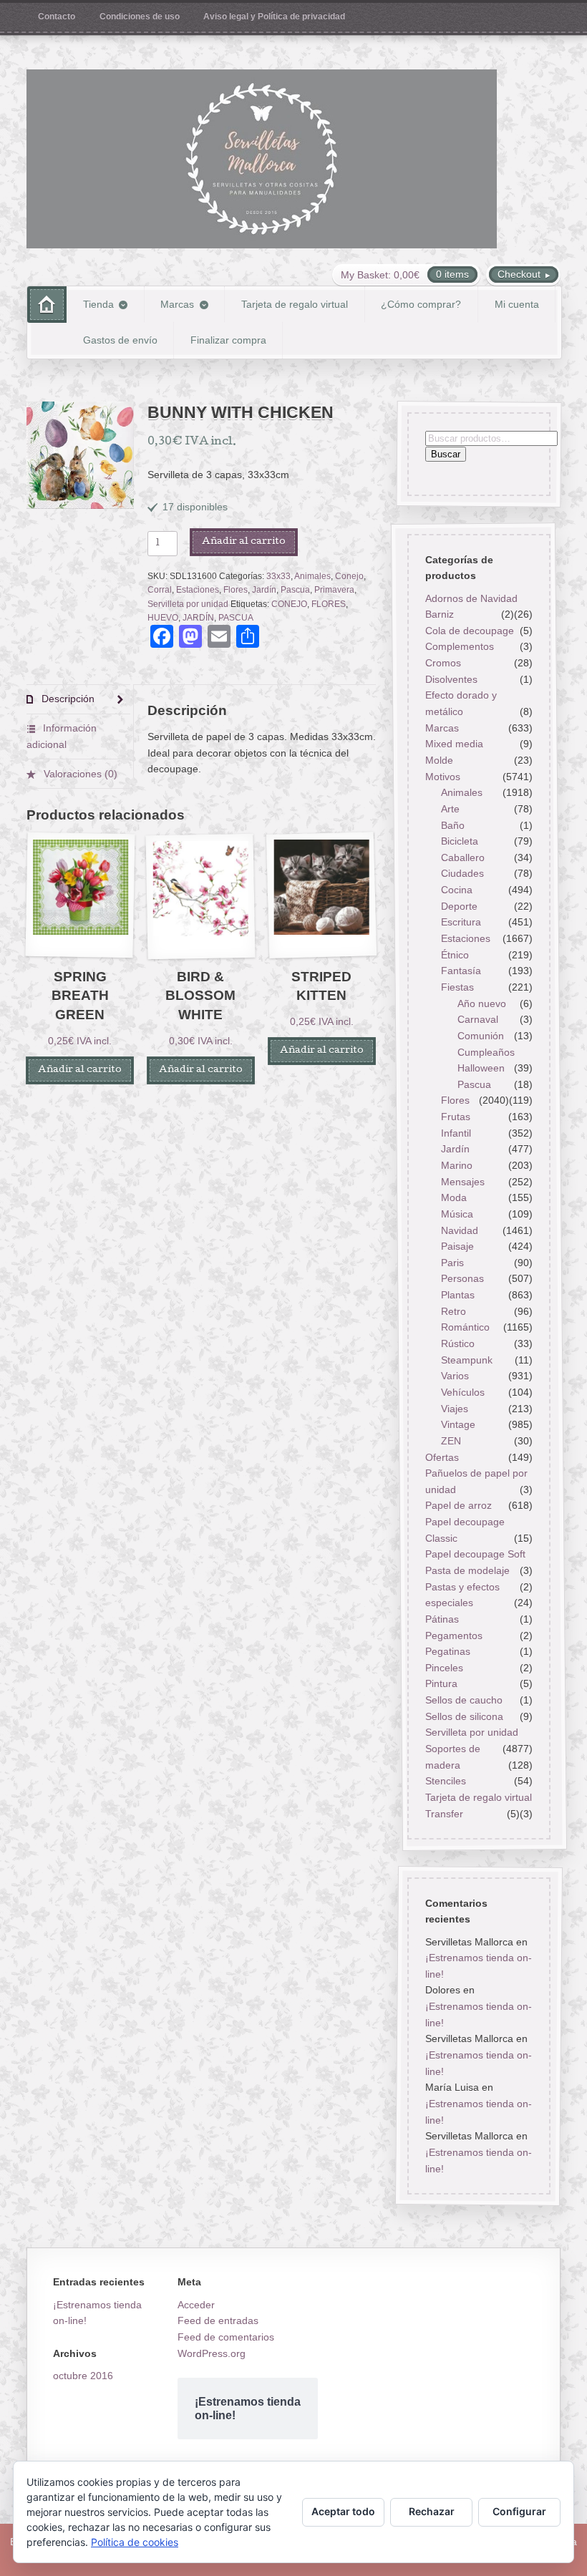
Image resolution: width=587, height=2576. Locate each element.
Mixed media (453, 744)
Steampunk (467, 1360)
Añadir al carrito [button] (80, 1070)
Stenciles (445, 1781)
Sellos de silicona (464, 1716)
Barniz (439, 614)
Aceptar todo (343, 2511)
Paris (452, 1263)
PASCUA (236, 618)
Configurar (519, 2511)
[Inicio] (47, 305)
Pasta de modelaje (467, 1570)
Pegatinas (447, 1651)
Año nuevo (482, 1003)
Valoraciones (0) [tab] (79, 774)
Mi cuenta (517, 304)
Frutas (456, 1117)
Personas (462, 1279)
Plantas (458, 1295)
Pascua (295, 590)
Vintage (458, 1424)
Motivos (442, 777)
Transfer (443, 1814)
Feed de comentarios (226, 2337)
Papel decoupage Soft (475, 1554)
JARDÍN (198, 618)
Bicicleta (460, 841)
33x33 (278, 576)
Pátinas (441, 1619)
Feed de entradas (218, 2320)
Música (457, 1214)
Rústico (458, 1343)
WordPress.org (212, 2353)
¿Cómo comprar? (421, 304)
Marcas (177, 304)
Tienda (98, 304)
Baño (453, 825)
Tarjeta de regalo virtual (295, 304)
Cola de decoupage (469, 631)
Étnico (455, 955)
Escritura (461, 922)
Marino (457, 1165)
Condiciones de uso (140, 16)
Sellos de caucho (463, 1700)
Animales (312, 576)
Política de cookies (135, 2542)
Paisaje (457, 1246)
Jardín (264, 590)
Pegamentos (453, 1635)
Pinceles (443, 1668)
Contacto (57, 16)
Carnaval (478, 1019)
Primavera (334, 590)
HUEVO (163, 618)
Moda (454, 1197)
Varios (455, 1376)
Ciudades (462, 874)
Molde (438, 760)
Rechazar (432, 2511)
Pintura (441, 1684)
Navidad (460, 1230)
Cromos (442, 663)
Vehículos (463, 1392)
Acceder (196, 2305)
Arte (450, 809)
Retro (453, 1311)
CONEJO (289, 604)
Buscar (445, 455)
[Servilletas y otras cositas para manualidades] (262, 159)
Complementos (459, 647)
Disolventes (451, 679)
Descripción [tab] (67, 699)
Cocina (457, 890)
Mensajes (463, 1182)
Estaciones (198, 590)
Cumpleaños (486, 1052)
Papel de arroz (458, 1506)
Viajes (455, 1409)
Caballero (463, 857)
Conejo (349, 576)
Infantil (456, 1133)
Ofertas (441, 1457)
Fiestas (457, 987)
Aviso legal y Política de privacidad (274, 16)
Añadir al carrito (244, 542)
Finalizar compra (228, 340)
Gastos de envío (120, 340)
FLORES (329, 604)
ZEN (451, 1441)
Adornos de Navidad (471, 598)
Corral (160, 590)
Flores (236, 590)
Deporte (459, 906)
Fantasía (461, 971)
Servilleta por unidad (188, 604)
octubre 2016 (83, 2376)
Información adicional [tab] (62, 736)
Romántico (465, 1327)
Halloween (481, 1068)
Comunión (481, 1036)
